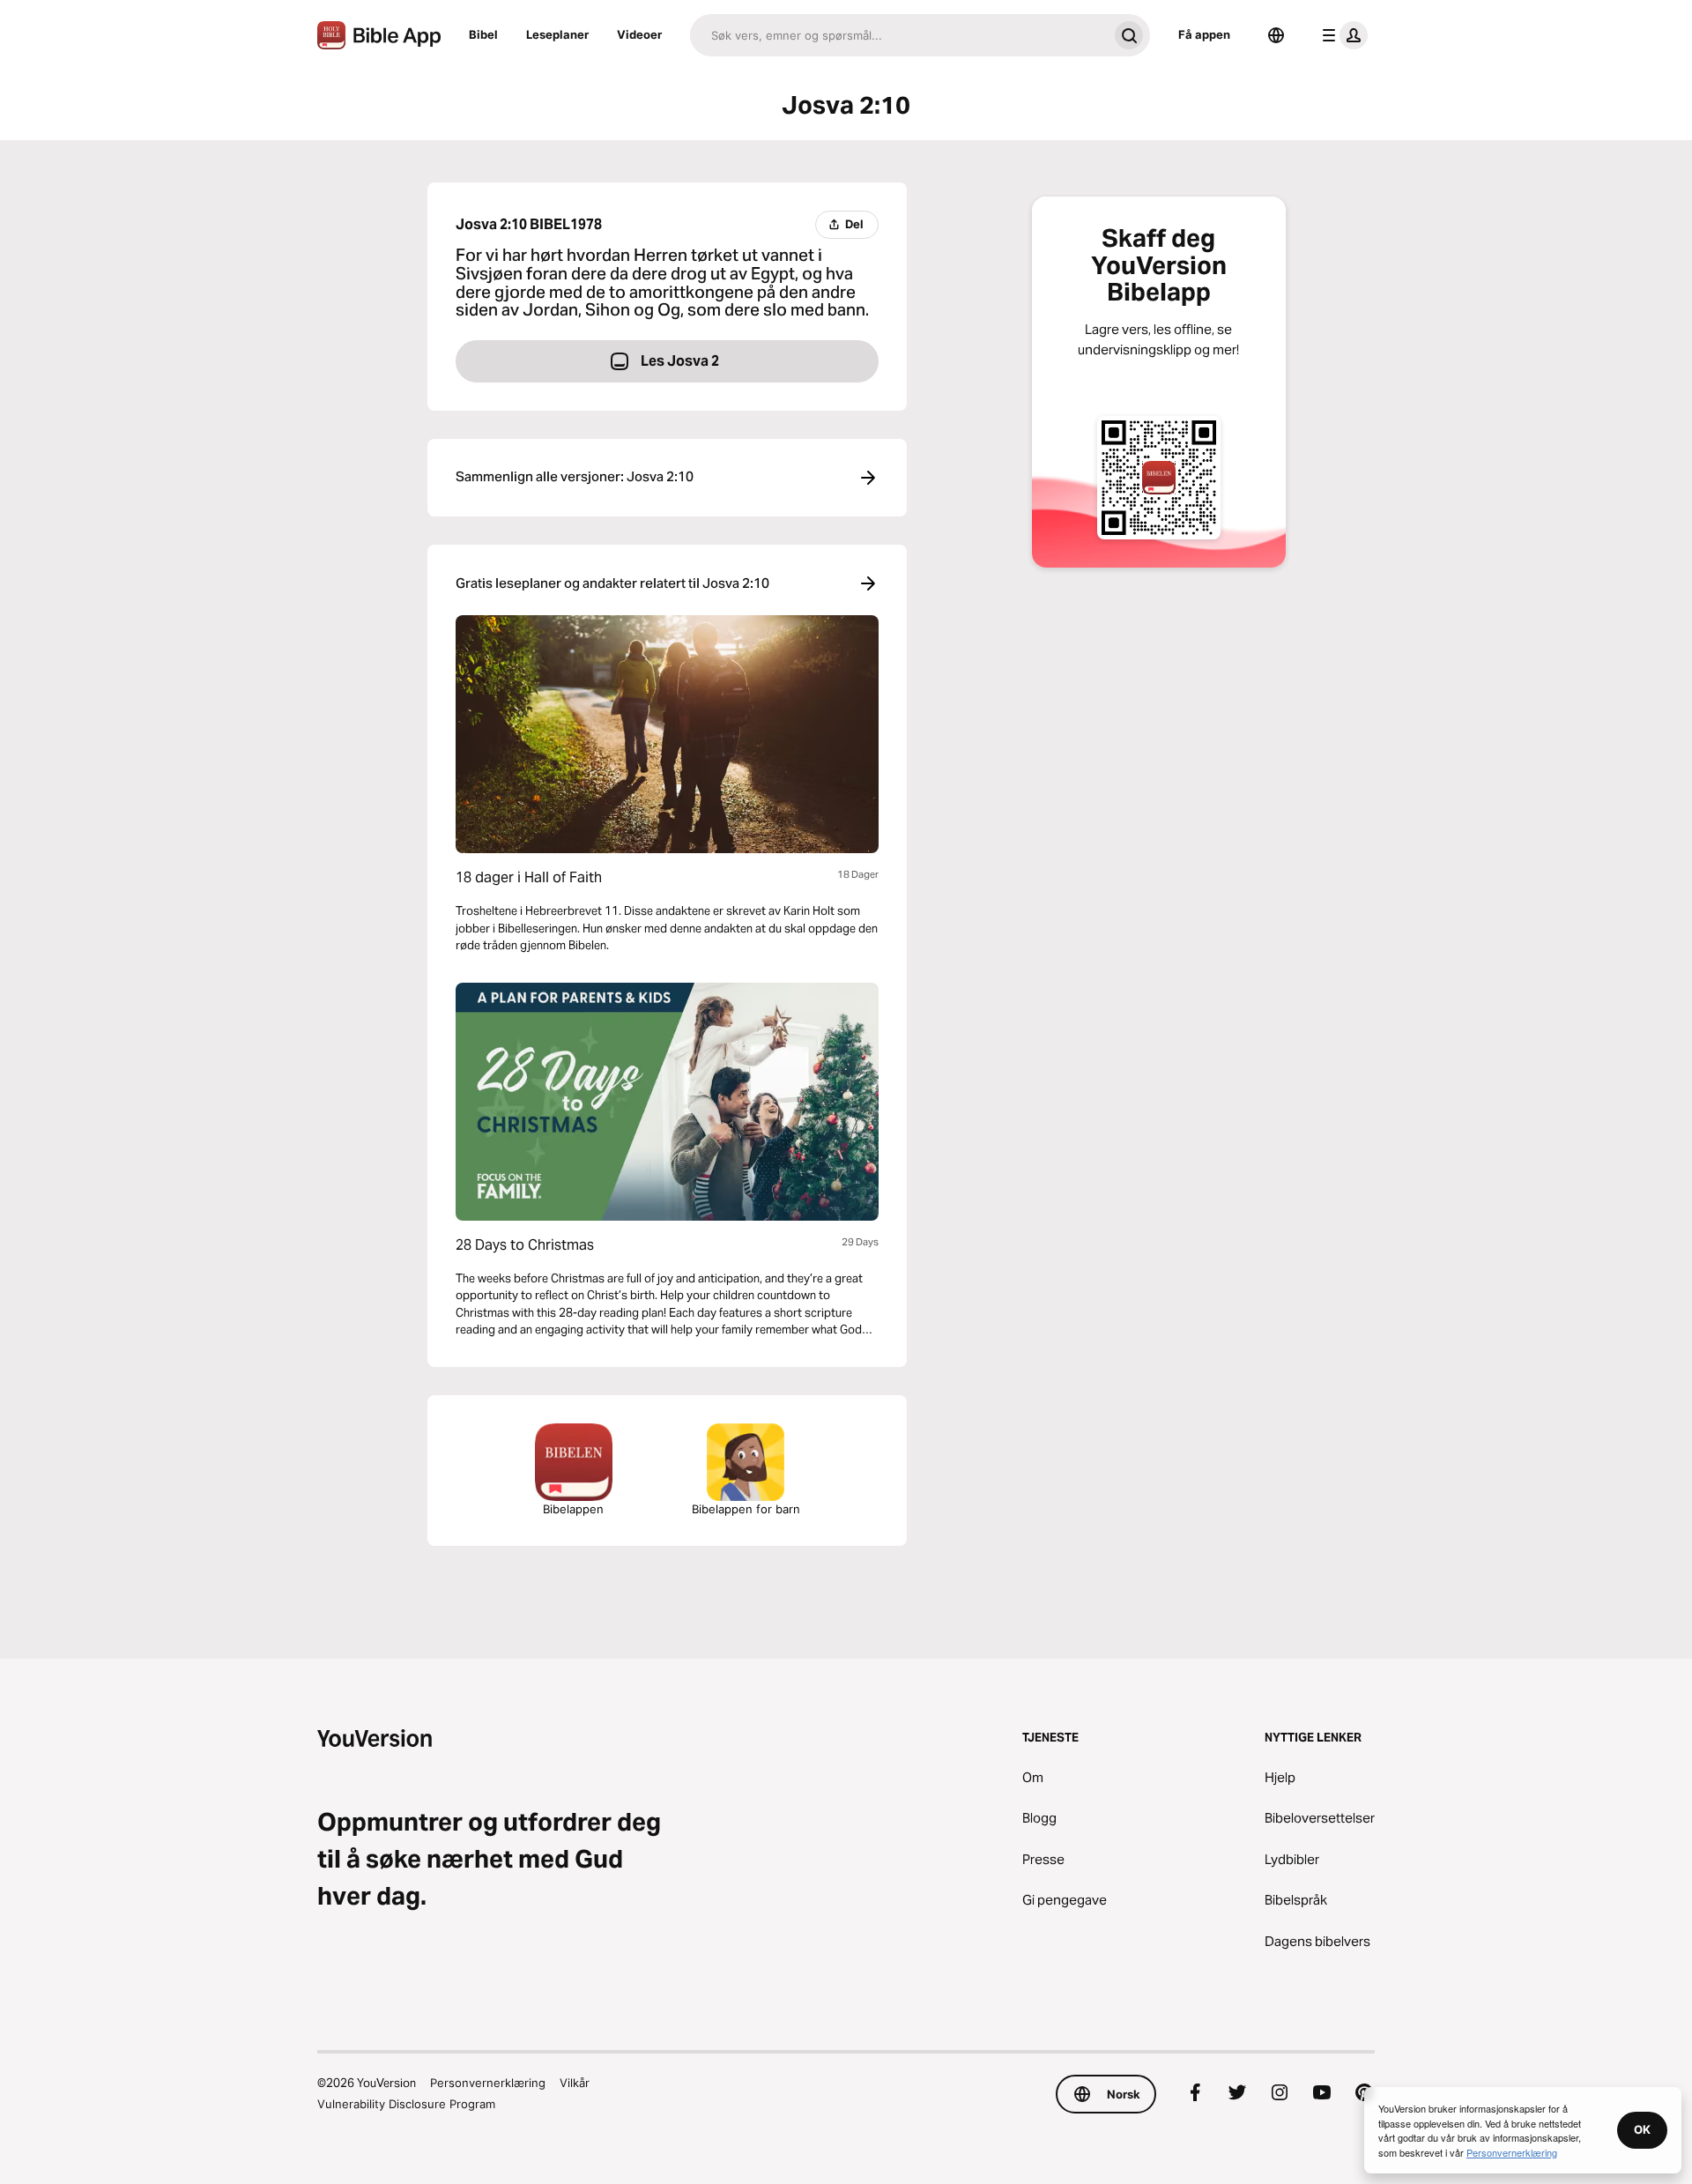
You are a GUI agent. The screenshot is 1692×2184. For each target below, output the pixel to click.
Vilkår (575, 2083)
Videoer (639, 34)
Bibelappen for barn (746, 1509)
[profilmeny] (1341, 35)
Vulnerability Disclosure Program (406, 2104)
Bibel (483, 34)
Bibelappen (573, 1509)
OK (1642, 2129)
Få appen (1204, 34)
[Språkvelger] (1276, 35)
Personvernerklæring (488, 2083)
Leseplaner (557, 34)
